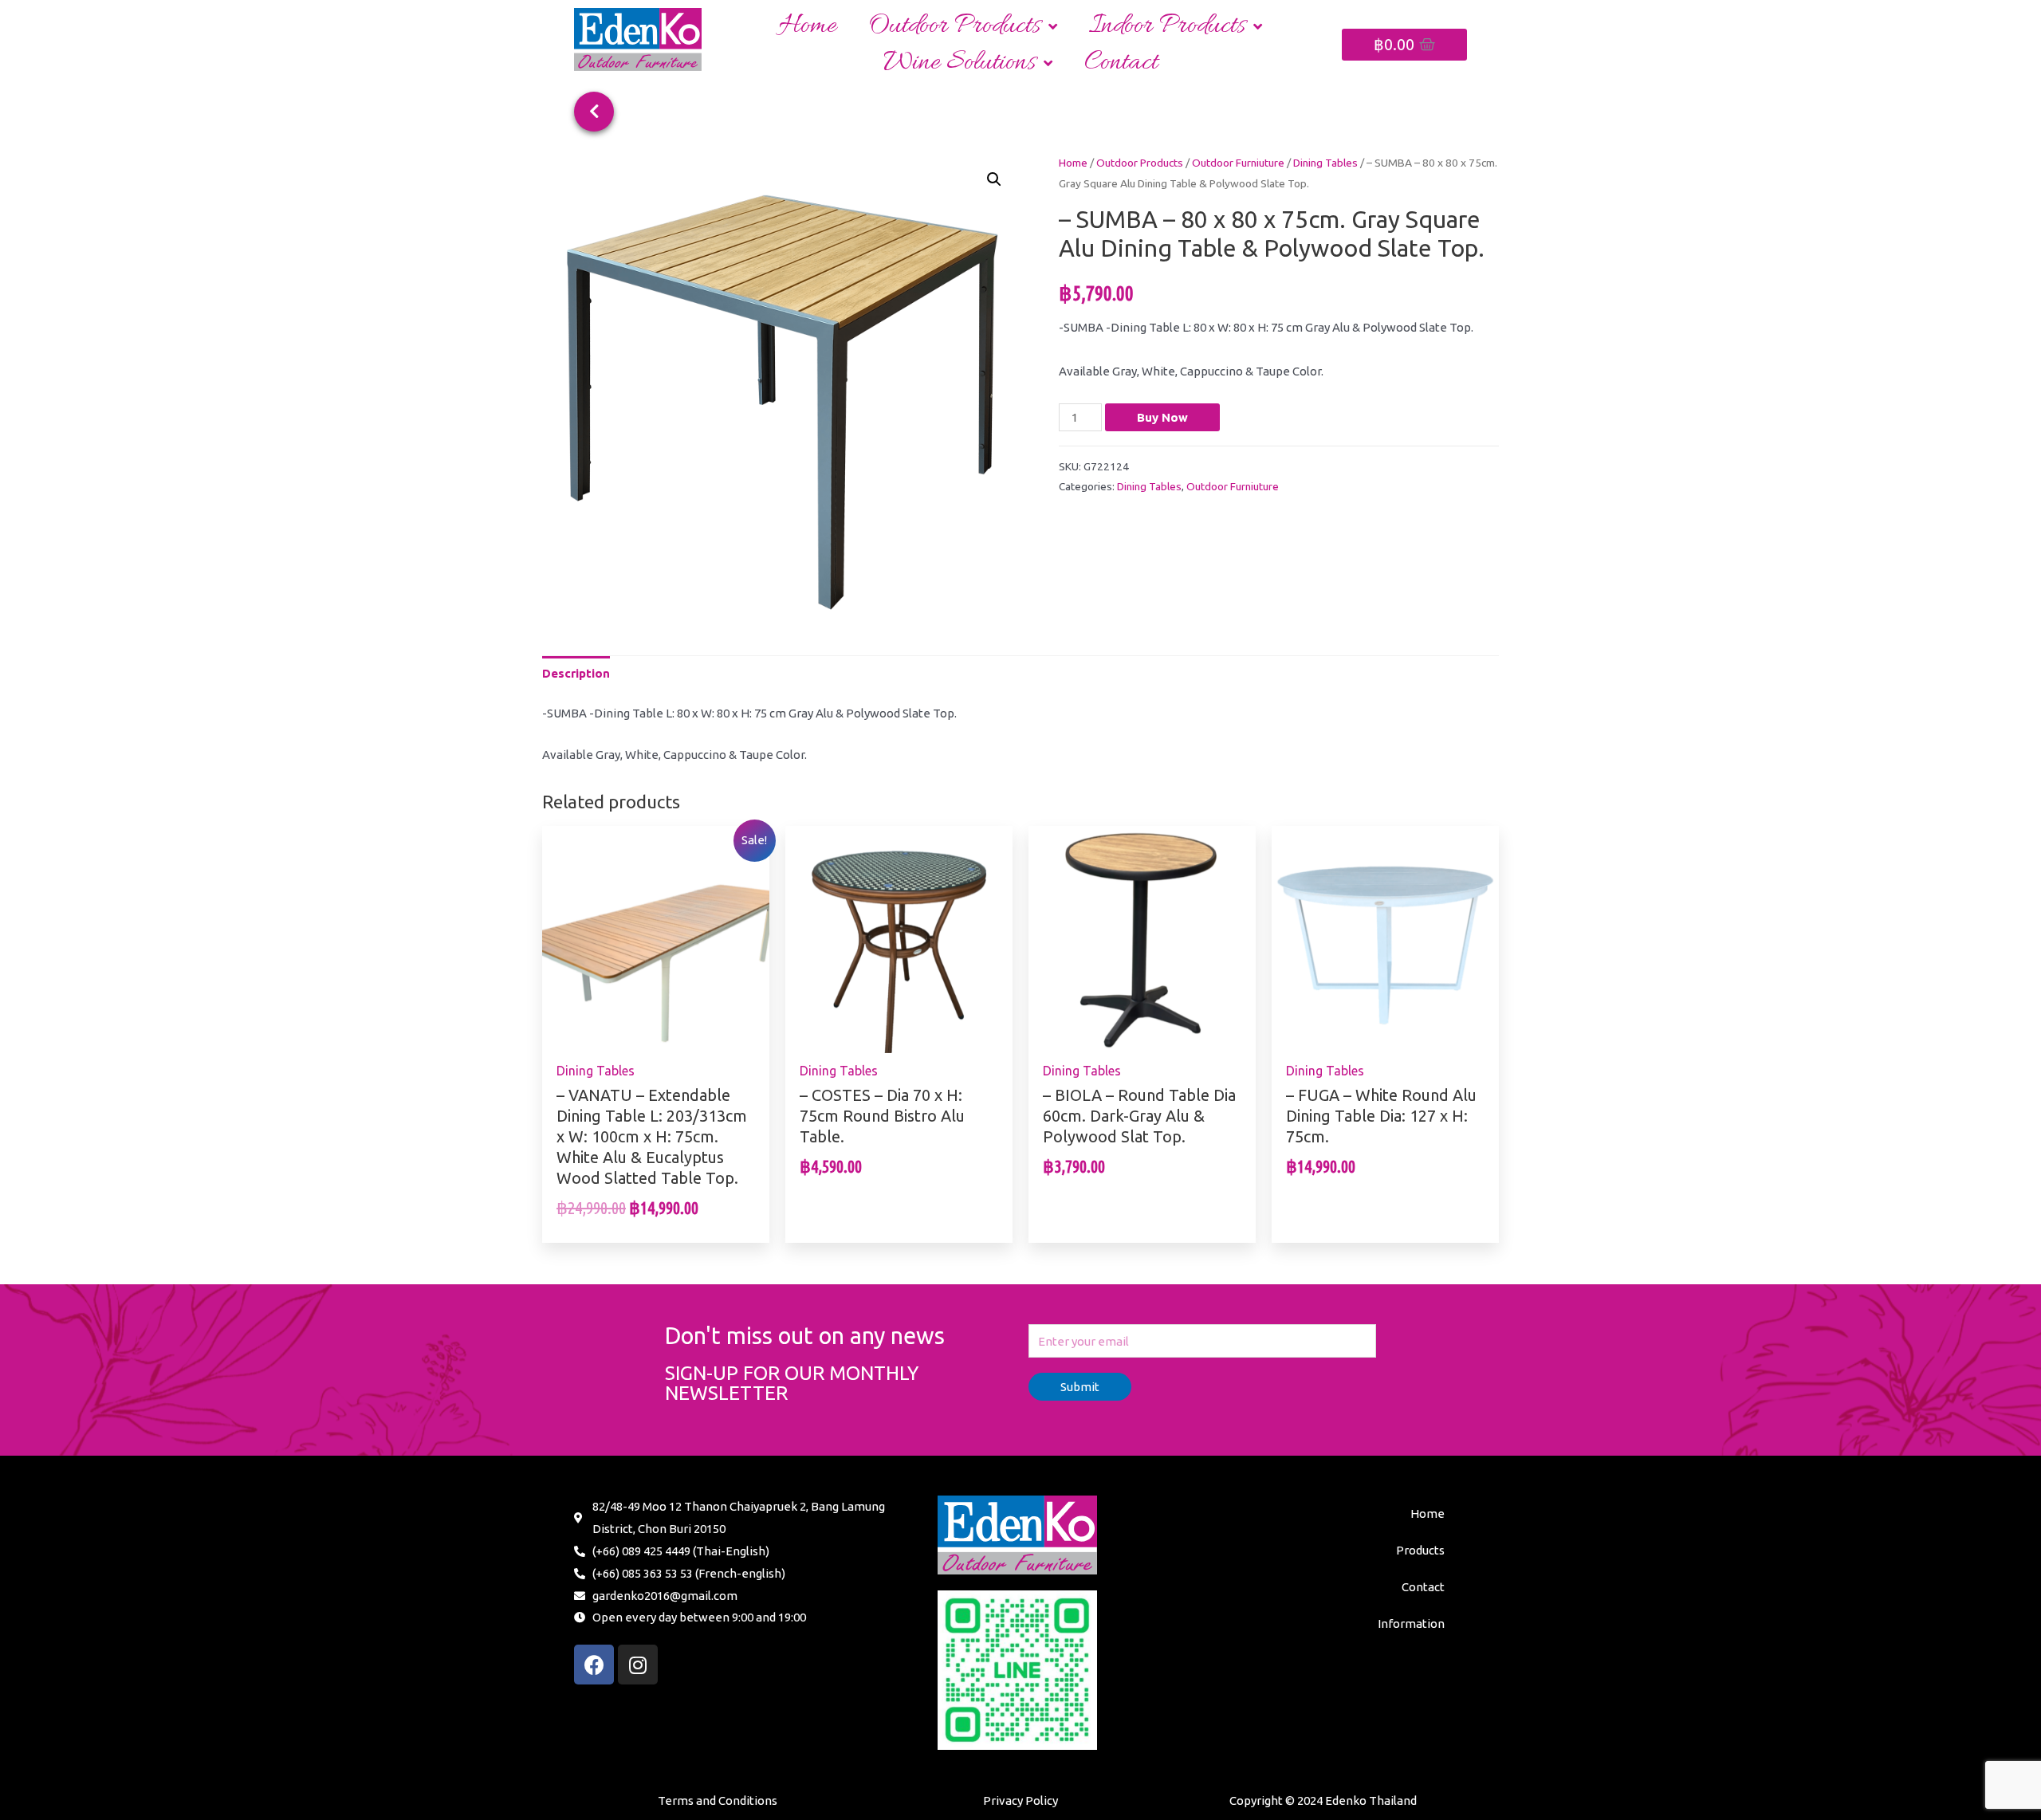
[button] (594, 112)
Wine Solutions (960, 63)
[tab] (576, 673)
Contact (1121, 63)
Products (1420, 1550)
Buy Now (1162, 417)
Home (808, 26)
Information (1411, 1623)
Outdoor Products (954, 26)
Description (576, 673)
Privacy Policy (1020, 1800)
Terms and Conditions (718, 1800)
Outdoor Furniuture (1238, 163)
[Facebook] (594, 1665)
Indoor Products (1167, 26)
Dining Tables (1325, 163)
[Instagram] (638, 1665)
